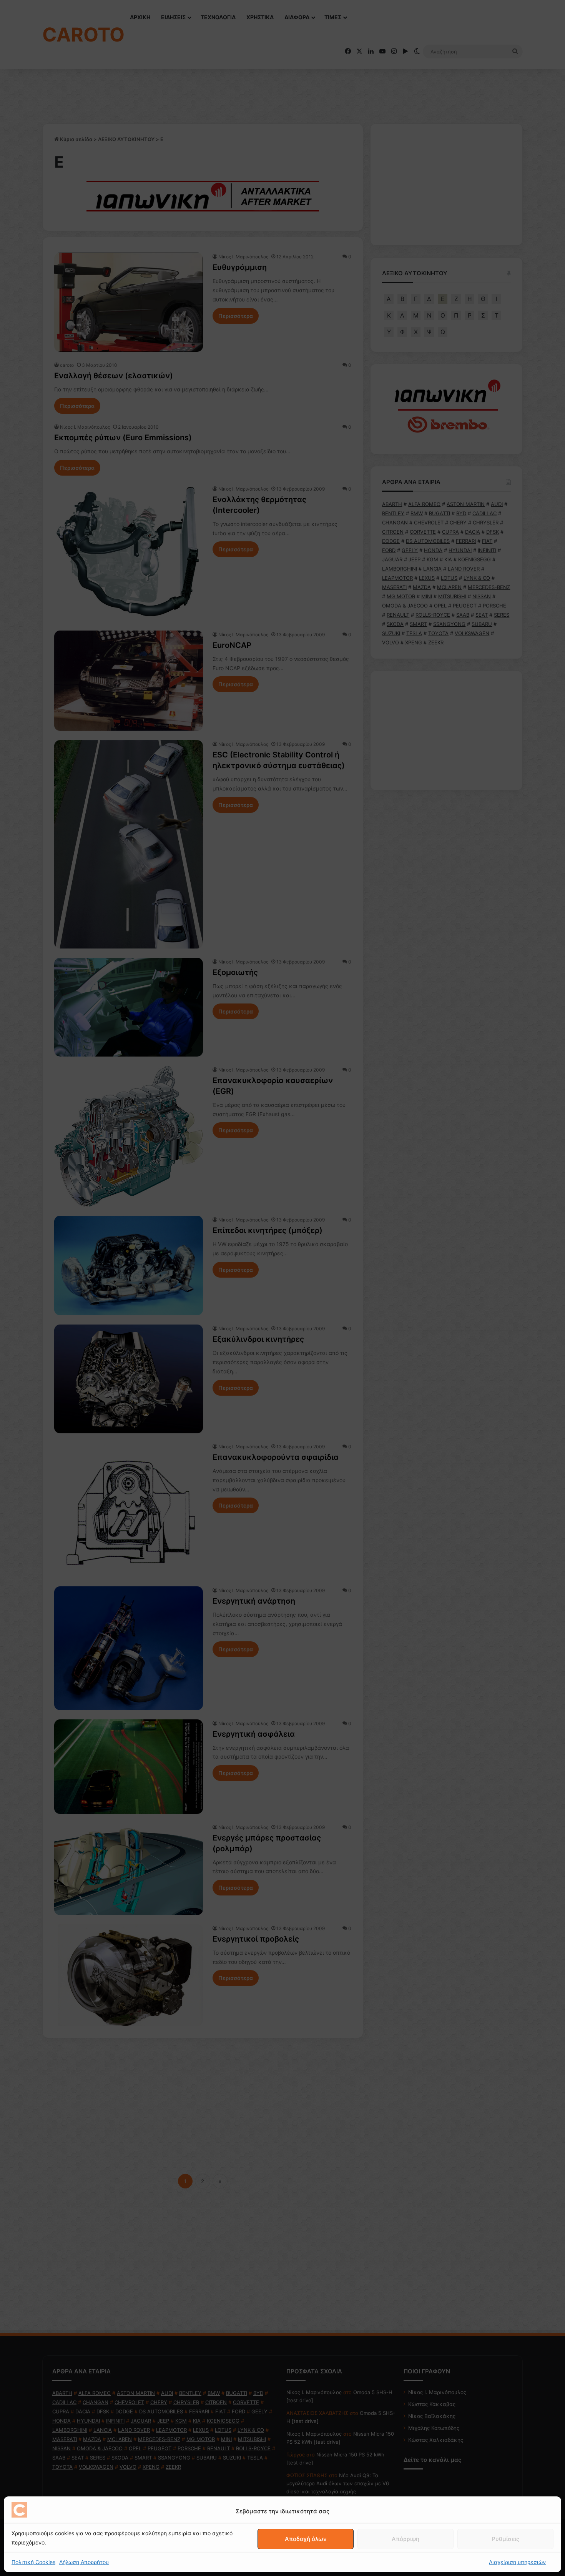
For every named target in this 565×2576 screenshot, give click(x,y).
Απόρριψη (405, 2539)
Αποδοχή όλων (306, 2539)
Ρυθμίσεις (505, 2539)
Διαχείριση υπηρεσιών (517, 2562)
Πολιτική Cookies (33, 2562)
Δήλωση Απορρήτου (84, 2562)
